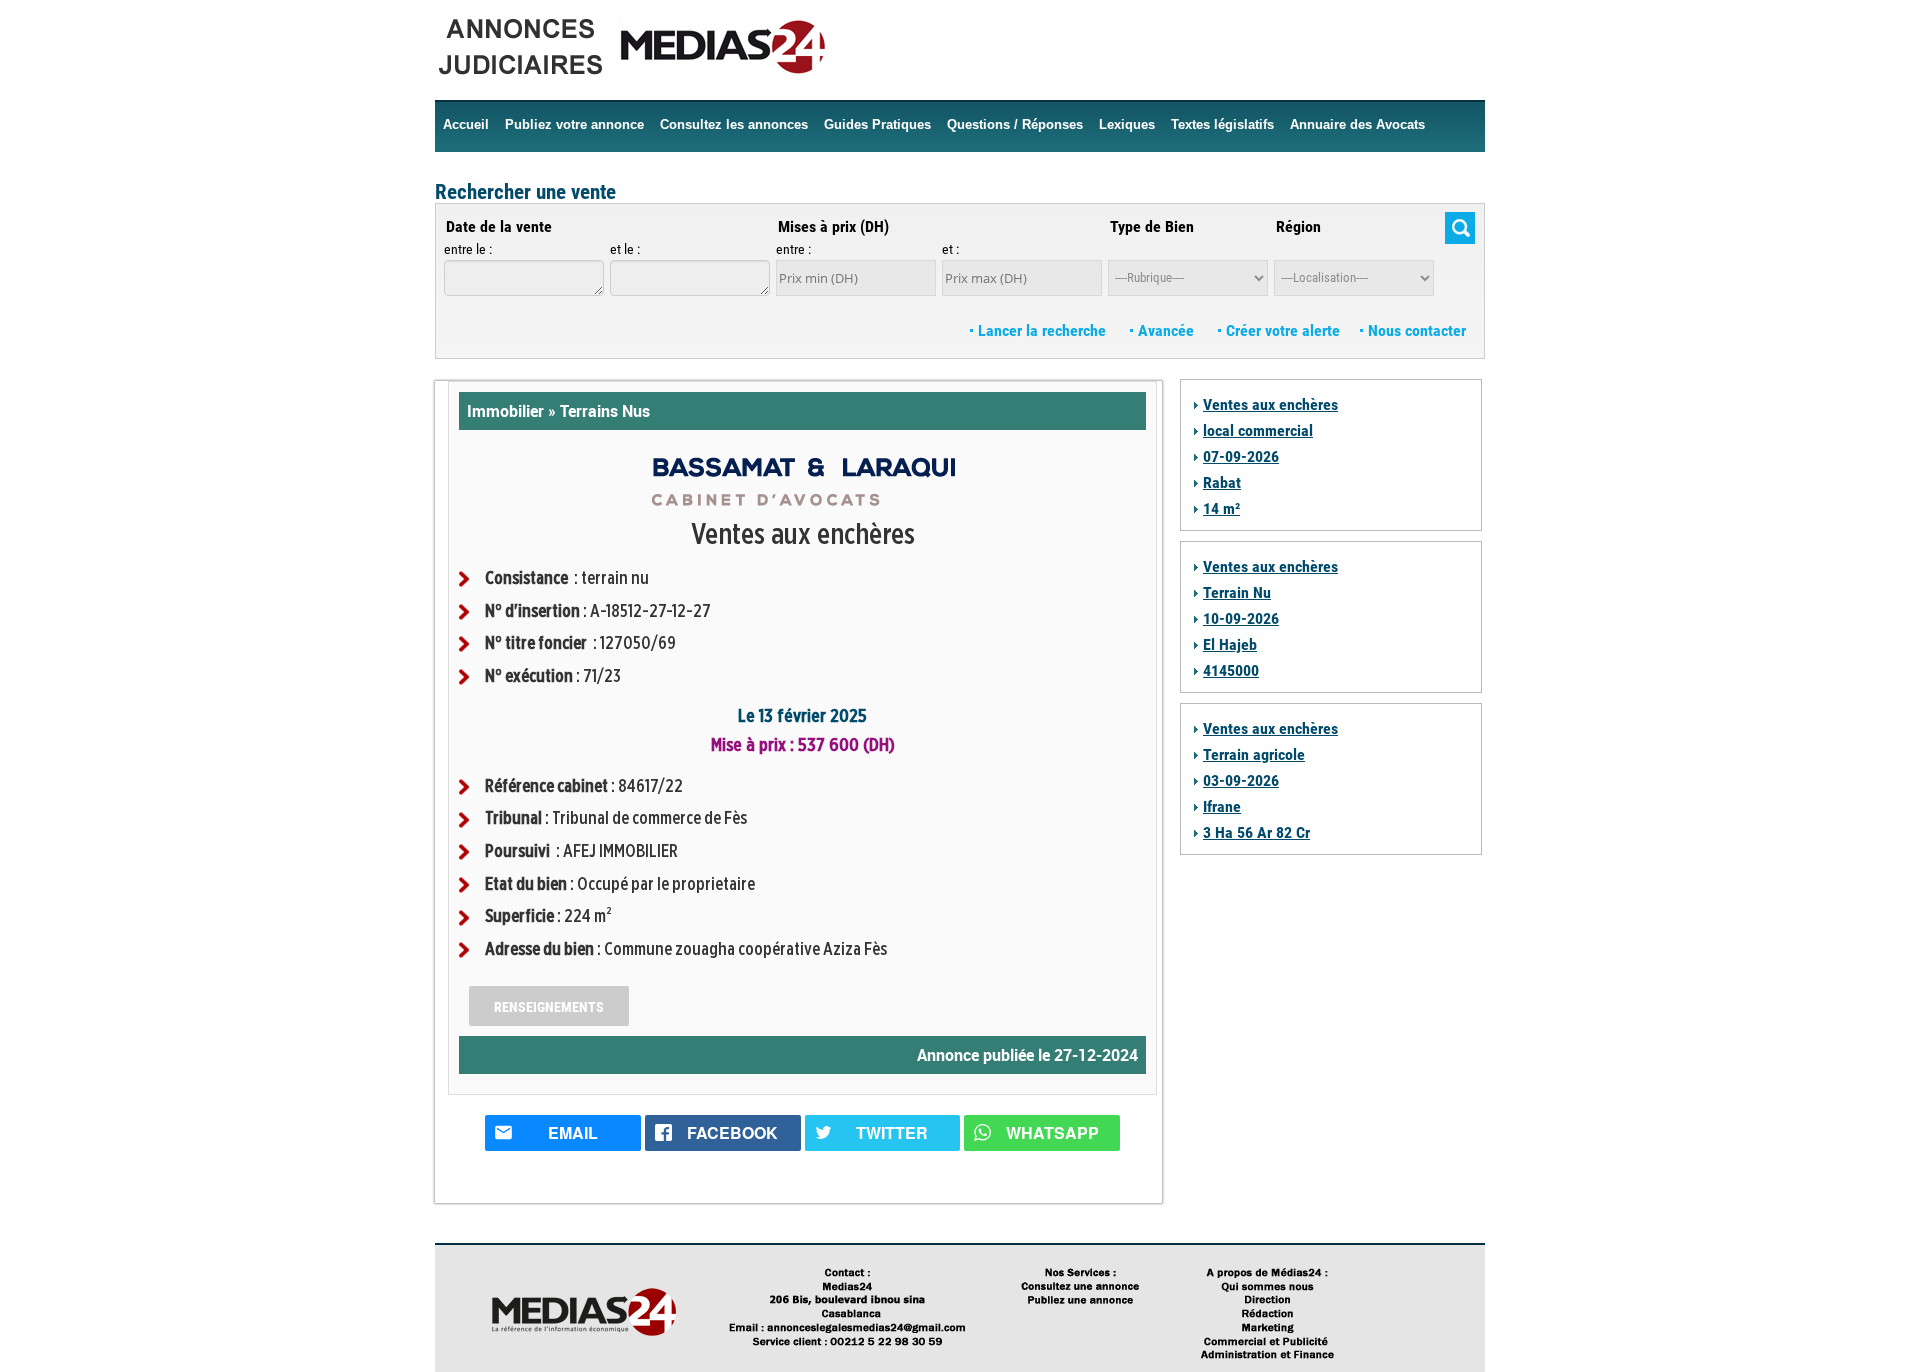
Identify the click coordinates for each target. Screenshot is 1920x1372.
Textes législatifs (1222, 124)
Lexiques (1127, 124)
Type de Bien (1152, 226)
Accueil (466, 124)
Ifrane (1222, 806)
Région (1298, 226)
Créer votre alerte (1281, 330)
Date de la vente (499, 226)
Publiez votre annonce (574, 124)
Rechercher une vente (525, 192)
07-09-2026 (1241, 456)
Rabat (1222, 482)
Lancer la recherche (1042, 330)
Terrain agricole (1254, 754)
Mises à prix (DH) (833, 226)
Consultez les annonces (734, 124)
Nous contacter (1415, 330)
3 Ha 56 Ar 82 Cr (1256, 832)
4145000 (1231, 670)
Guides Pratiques (877, 124)
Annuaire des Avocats (1357, 124)
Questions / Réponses (1015, 124)
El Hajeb (1230, 644)
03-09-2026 (1241, 780)
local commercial (1258, 430)
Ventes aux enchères (1270, 404)
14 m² (1221, 508)
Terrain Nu (1237, 592)
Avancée (1166, 330)
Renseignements (549, 1007)
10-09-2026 (1241, 618)
